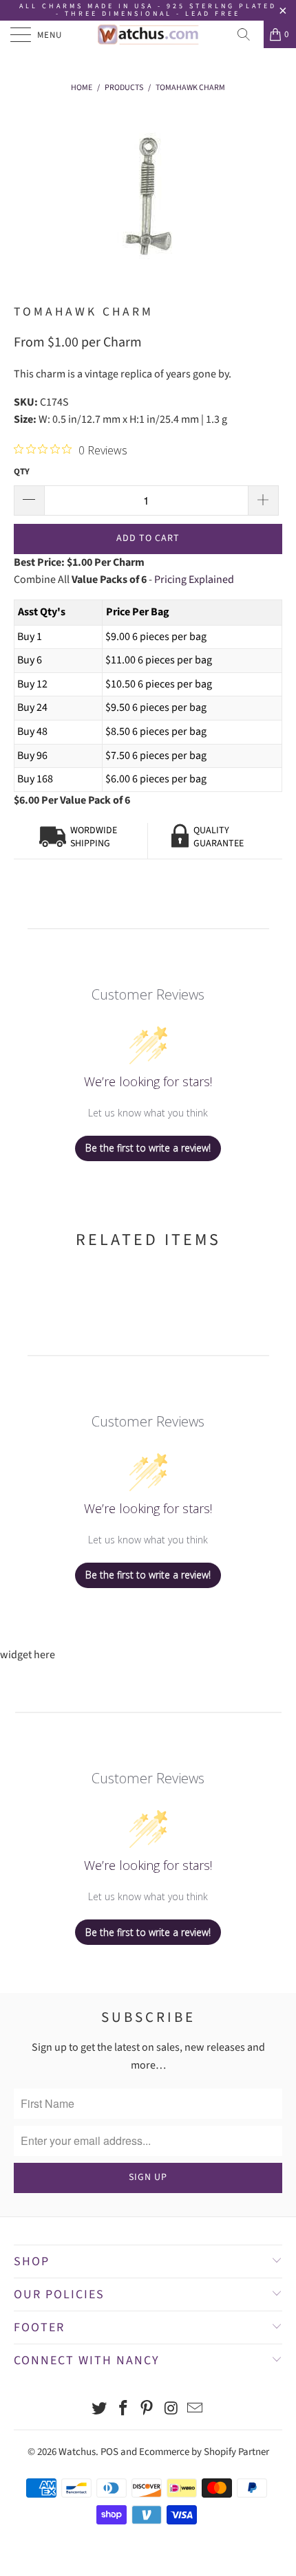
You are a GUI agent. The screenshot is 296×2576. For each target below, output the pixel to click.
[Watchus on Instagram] (171, 2410)
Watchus (77, 2452)
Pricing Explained (194, 580)
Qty (22, 472)
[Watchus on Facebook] (123, 2410)
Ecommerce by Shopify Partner (204, 2452)
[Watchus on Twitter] (100, 2410)
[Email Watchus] (195, 2410)
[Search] (249, 34)
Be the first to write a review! (148, 1148)
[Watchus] (148, 34)
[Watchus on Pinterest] (147, 2410)
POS (109, 2452)
